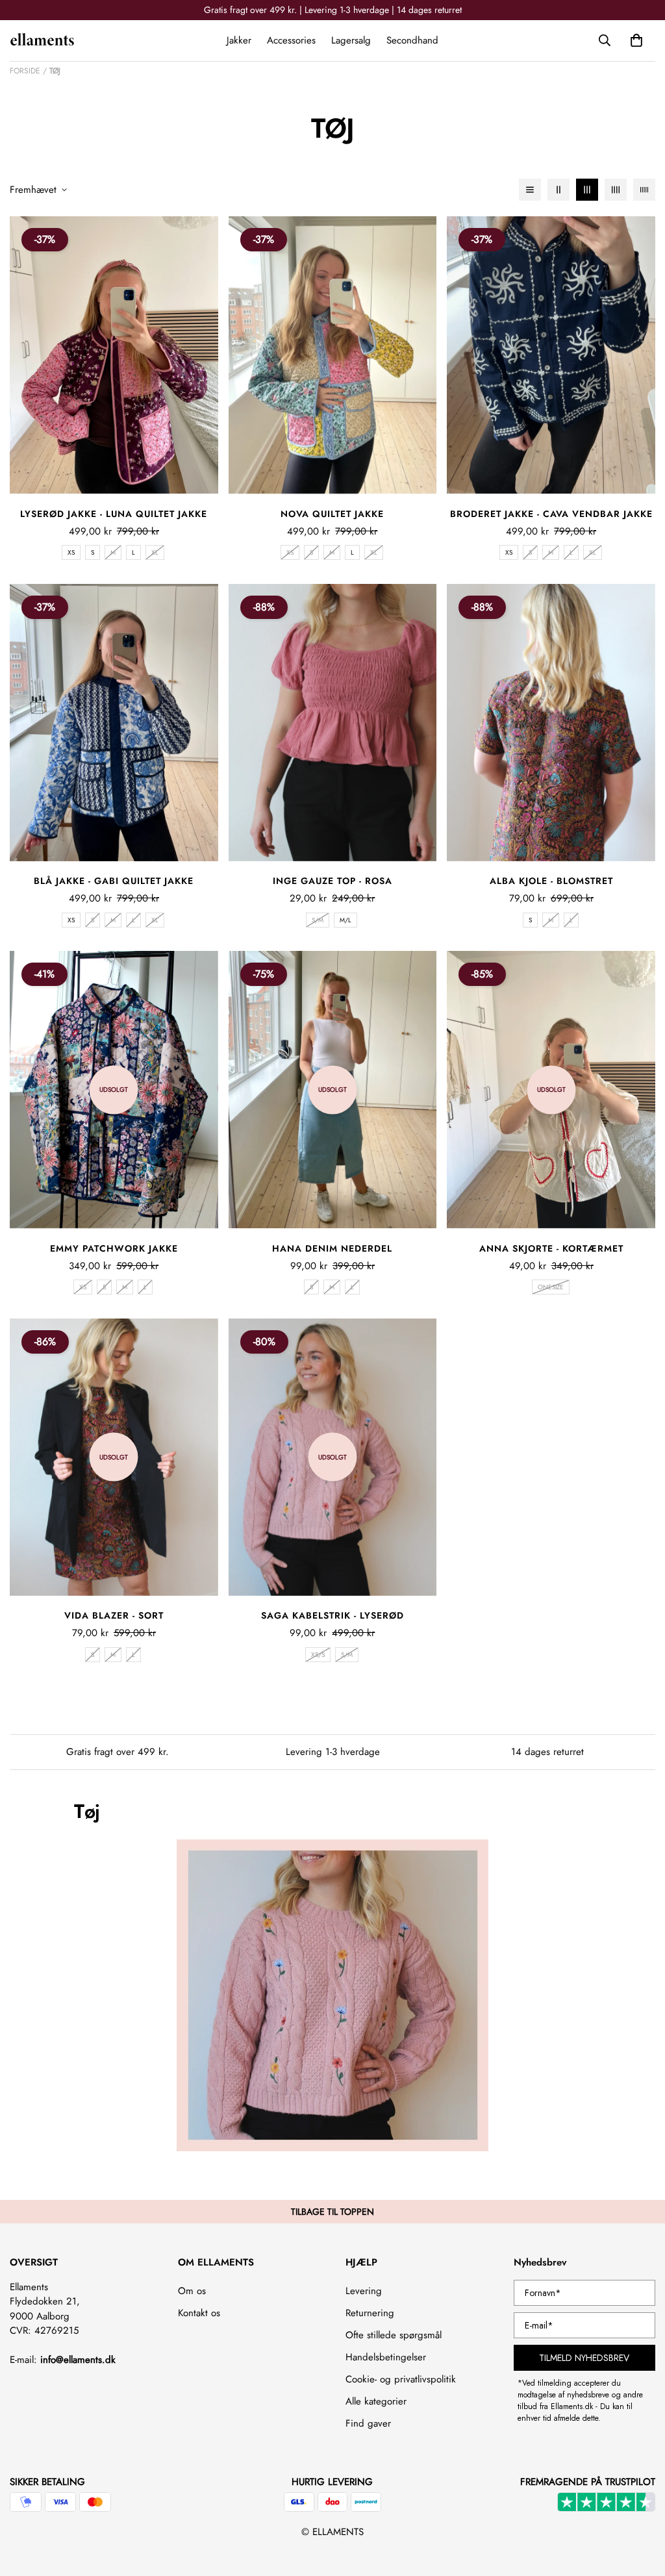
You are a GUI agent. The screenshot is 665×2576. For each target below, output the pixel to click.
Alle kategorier (376, 2401)
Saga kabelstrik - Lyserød (332, 1615)
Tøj (55, 71)
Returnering (370, 2313)
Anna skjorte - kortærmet (551, 1248)
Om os (192, 2291)
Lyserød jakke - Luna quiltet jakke (114, 514)
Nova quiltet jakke (332, 514)
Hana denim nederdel (332, 1248)
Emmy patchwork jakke (114, 1248)
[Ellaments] (42, 40)
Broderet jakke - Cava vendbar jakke (551, 514)
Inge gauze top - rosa (332, 881)
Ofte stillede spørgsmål (394, 2335)
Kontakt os (199, 2313)
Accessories (291, 40)
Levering (364, 2291)
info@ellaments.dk (78, 2360)
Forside (25, 71)
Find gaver (368, 2423)
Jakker (239, 40)
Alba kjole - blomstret (551, 881)
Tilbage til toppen (332, 2212)
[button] (636, 40)
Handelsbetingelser (386, 2357)
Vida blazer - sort (114, 1615)
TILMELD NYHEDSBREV (584, 2358)
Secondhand (412, 40)
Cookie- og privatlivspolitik (401, 2379)
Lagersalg (351, 40)
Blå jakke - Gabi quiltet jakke (114, 881)
